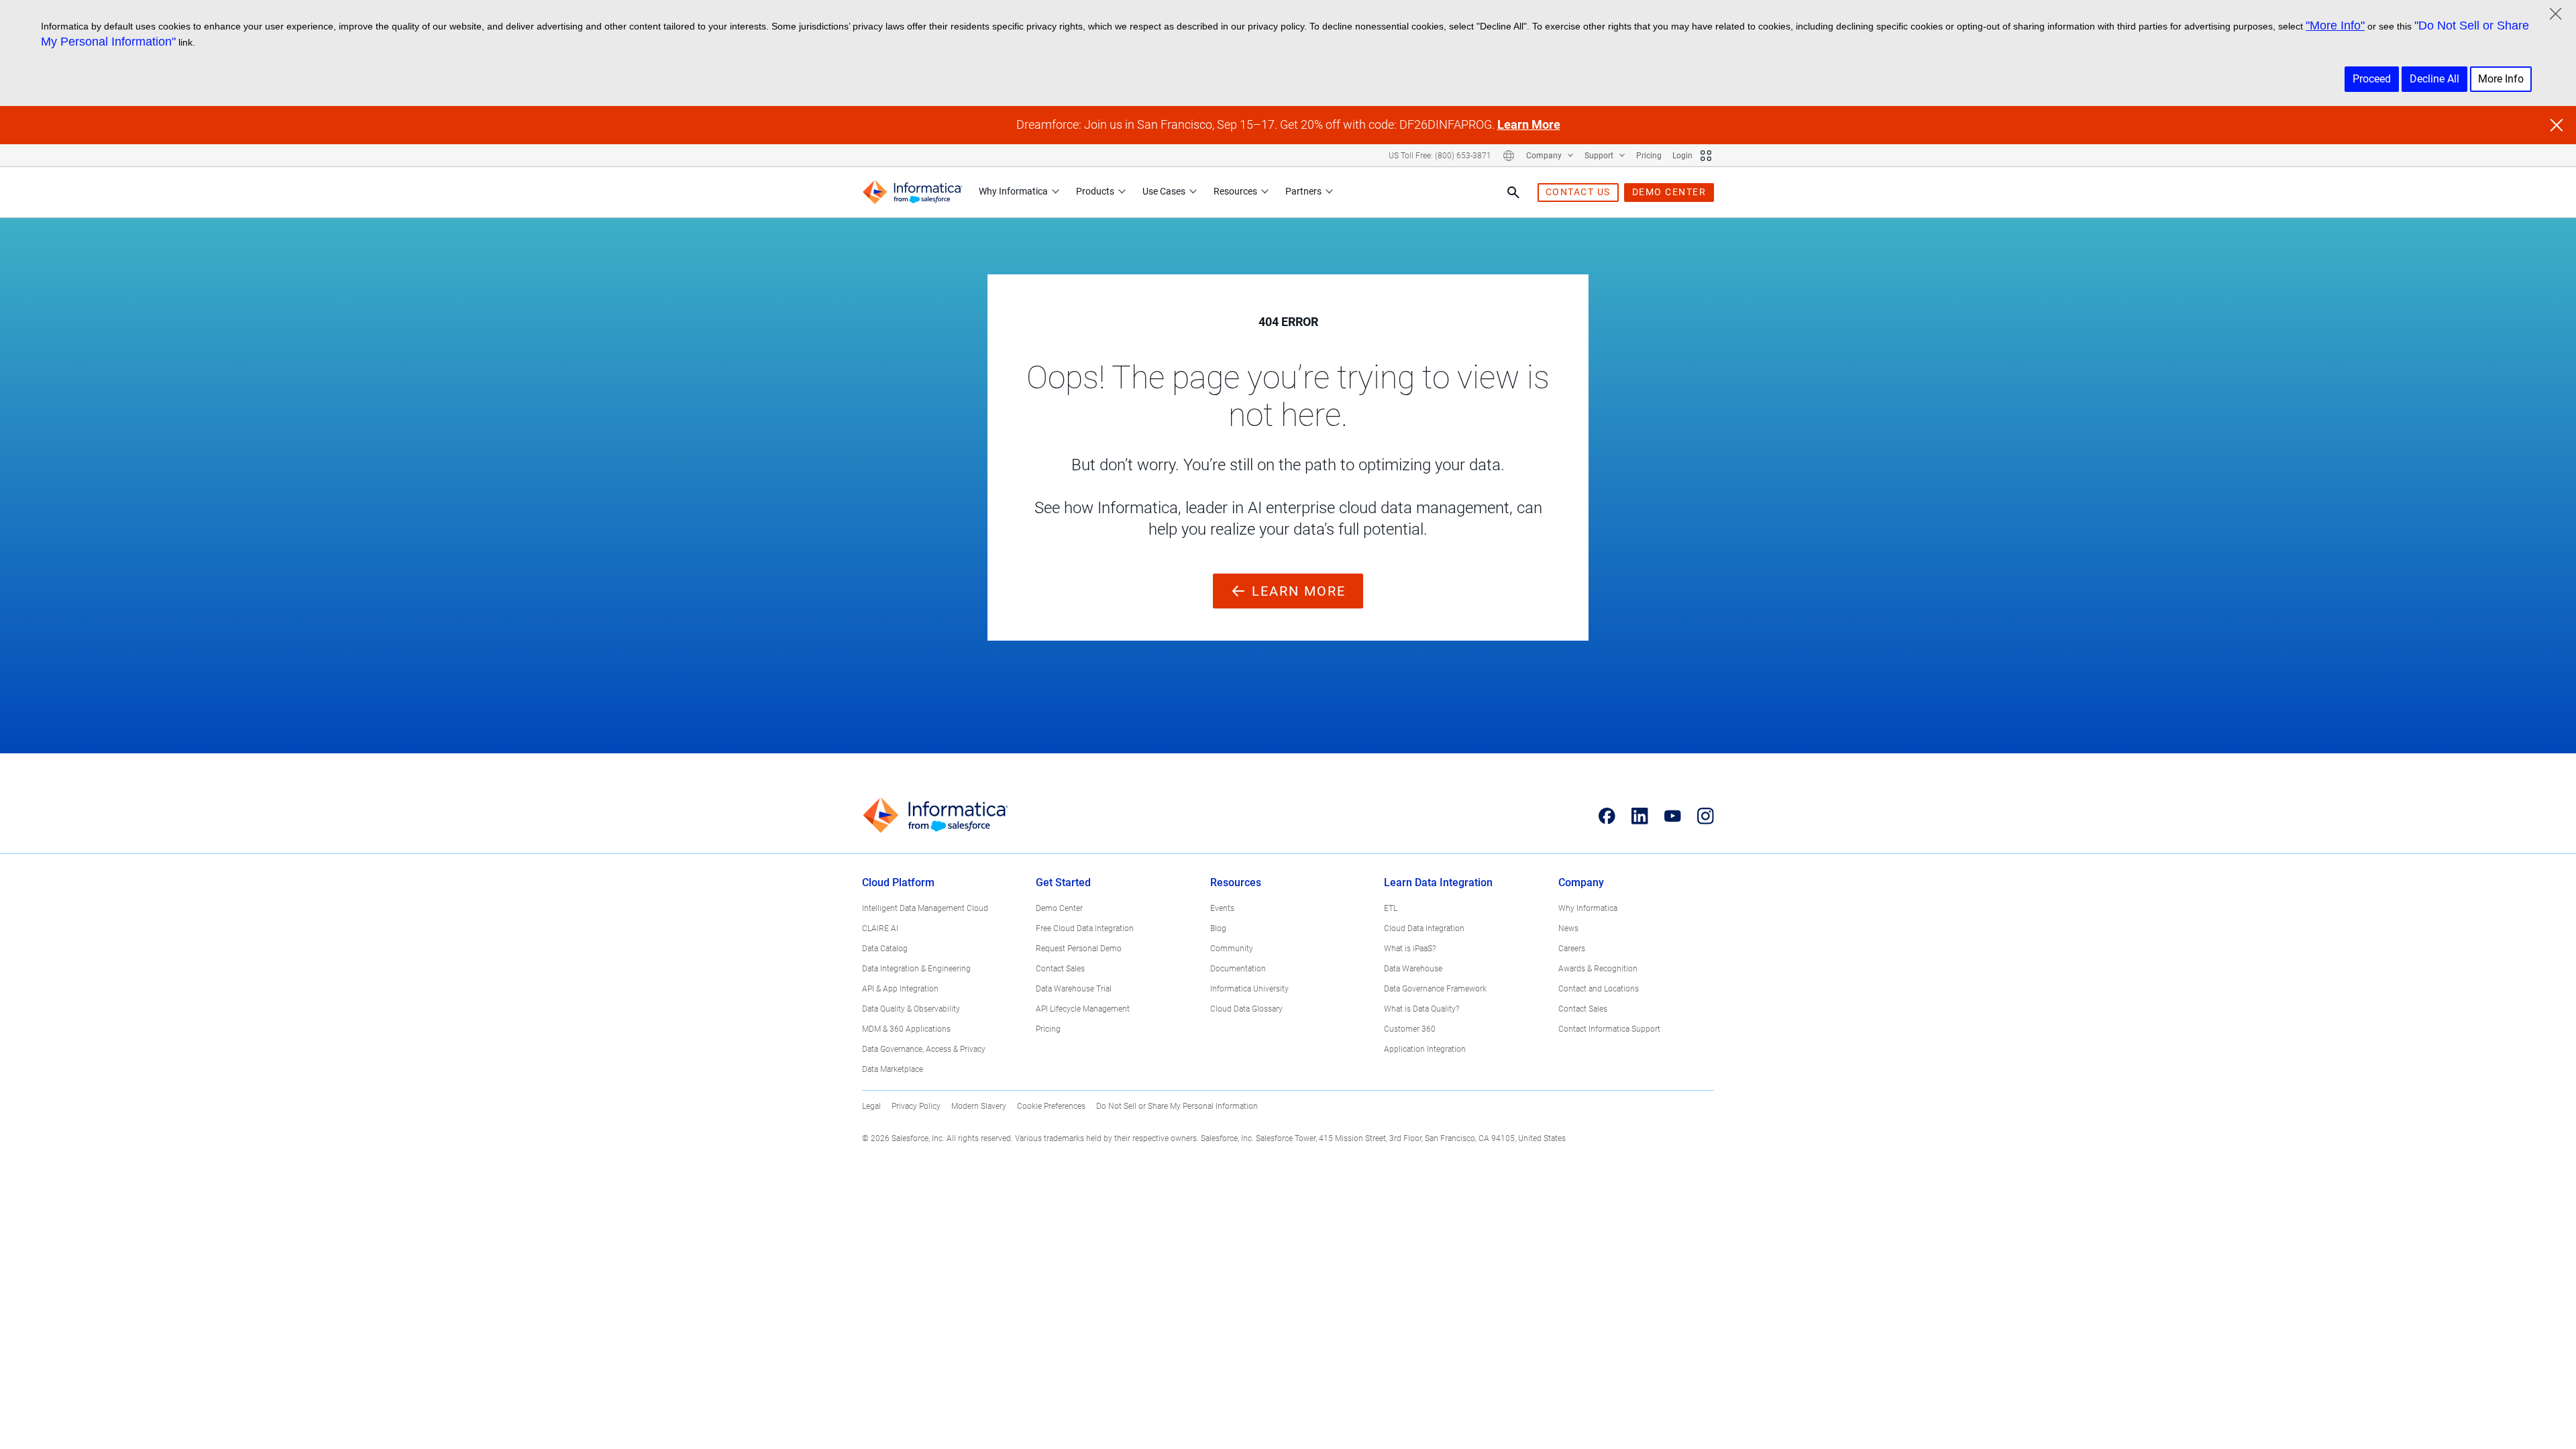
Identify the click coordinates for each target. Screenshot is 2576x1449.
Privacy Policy (916, 1106)
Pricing (1649, 156)
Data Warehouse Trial (1074, 989)
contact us (1578, 192)
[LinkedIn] (1640, 816)
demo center (1669, 192)
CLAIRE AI (880, 928)
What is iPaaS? (1410, 949)
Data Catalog (885, 949)
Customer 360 (1410, 1029)
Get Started (1063, 882)
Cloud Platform (898, 882)
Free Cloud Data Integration (1085, 928)
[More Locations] (1509, 156)
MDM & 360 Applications (906, 1029)
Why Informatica (1013, 191)
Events (1222, 908)
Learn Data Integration (1438, 882)
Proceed (2372, 79)
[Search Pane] (1513, 193)
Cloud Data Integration (1424, 928)
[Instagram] (1706, 816)
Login (1682, 156)
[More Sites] (1706, 156)
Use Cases (1164, 191)
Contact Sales (1060, 969)
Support (1600, 156)
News (1568, 928)
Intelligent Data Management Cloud (925, 908)
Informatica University (1249, 989)
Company (1545, 156)
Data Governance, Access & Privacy (924, 1049)
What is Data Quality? (1421, 1009)
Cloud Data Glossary (1246, 1009)
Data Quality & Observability (911, 1009)
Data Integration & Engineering (916, 969)
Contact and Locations (1599, 989)
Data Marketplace (893, 1069)
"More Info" (2335, 25)
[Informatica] (912, 192)
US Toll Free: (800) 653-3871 (1440, 156)
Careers (1572, 949)
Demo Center (1059, 908)
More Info (2501, 79)
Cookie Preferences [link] (1051, 1106)
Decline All (2434, 79)
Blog (1218, 928)
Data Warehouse (1413, 969)
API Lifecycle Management (1083, 1009)
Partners (1303, 191)
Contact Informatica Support (1609, 1029)
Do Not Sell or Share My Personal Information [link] (1177, 1106)
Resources (1235, 191)
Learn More (1529, 124)
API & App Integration (900, 989)
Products (1095, 191)
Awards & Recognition (1598, 969)
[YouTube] (1673, 816)
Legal (871, 1106)
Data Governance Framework (1435, 989)
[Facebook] (1607, 816)
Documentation (1238, 969)
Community (1232, 949)
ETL (1391, 908)
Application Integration (1425, 1049)
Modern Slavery (979, 1106)
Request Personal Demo (1079, 949)
